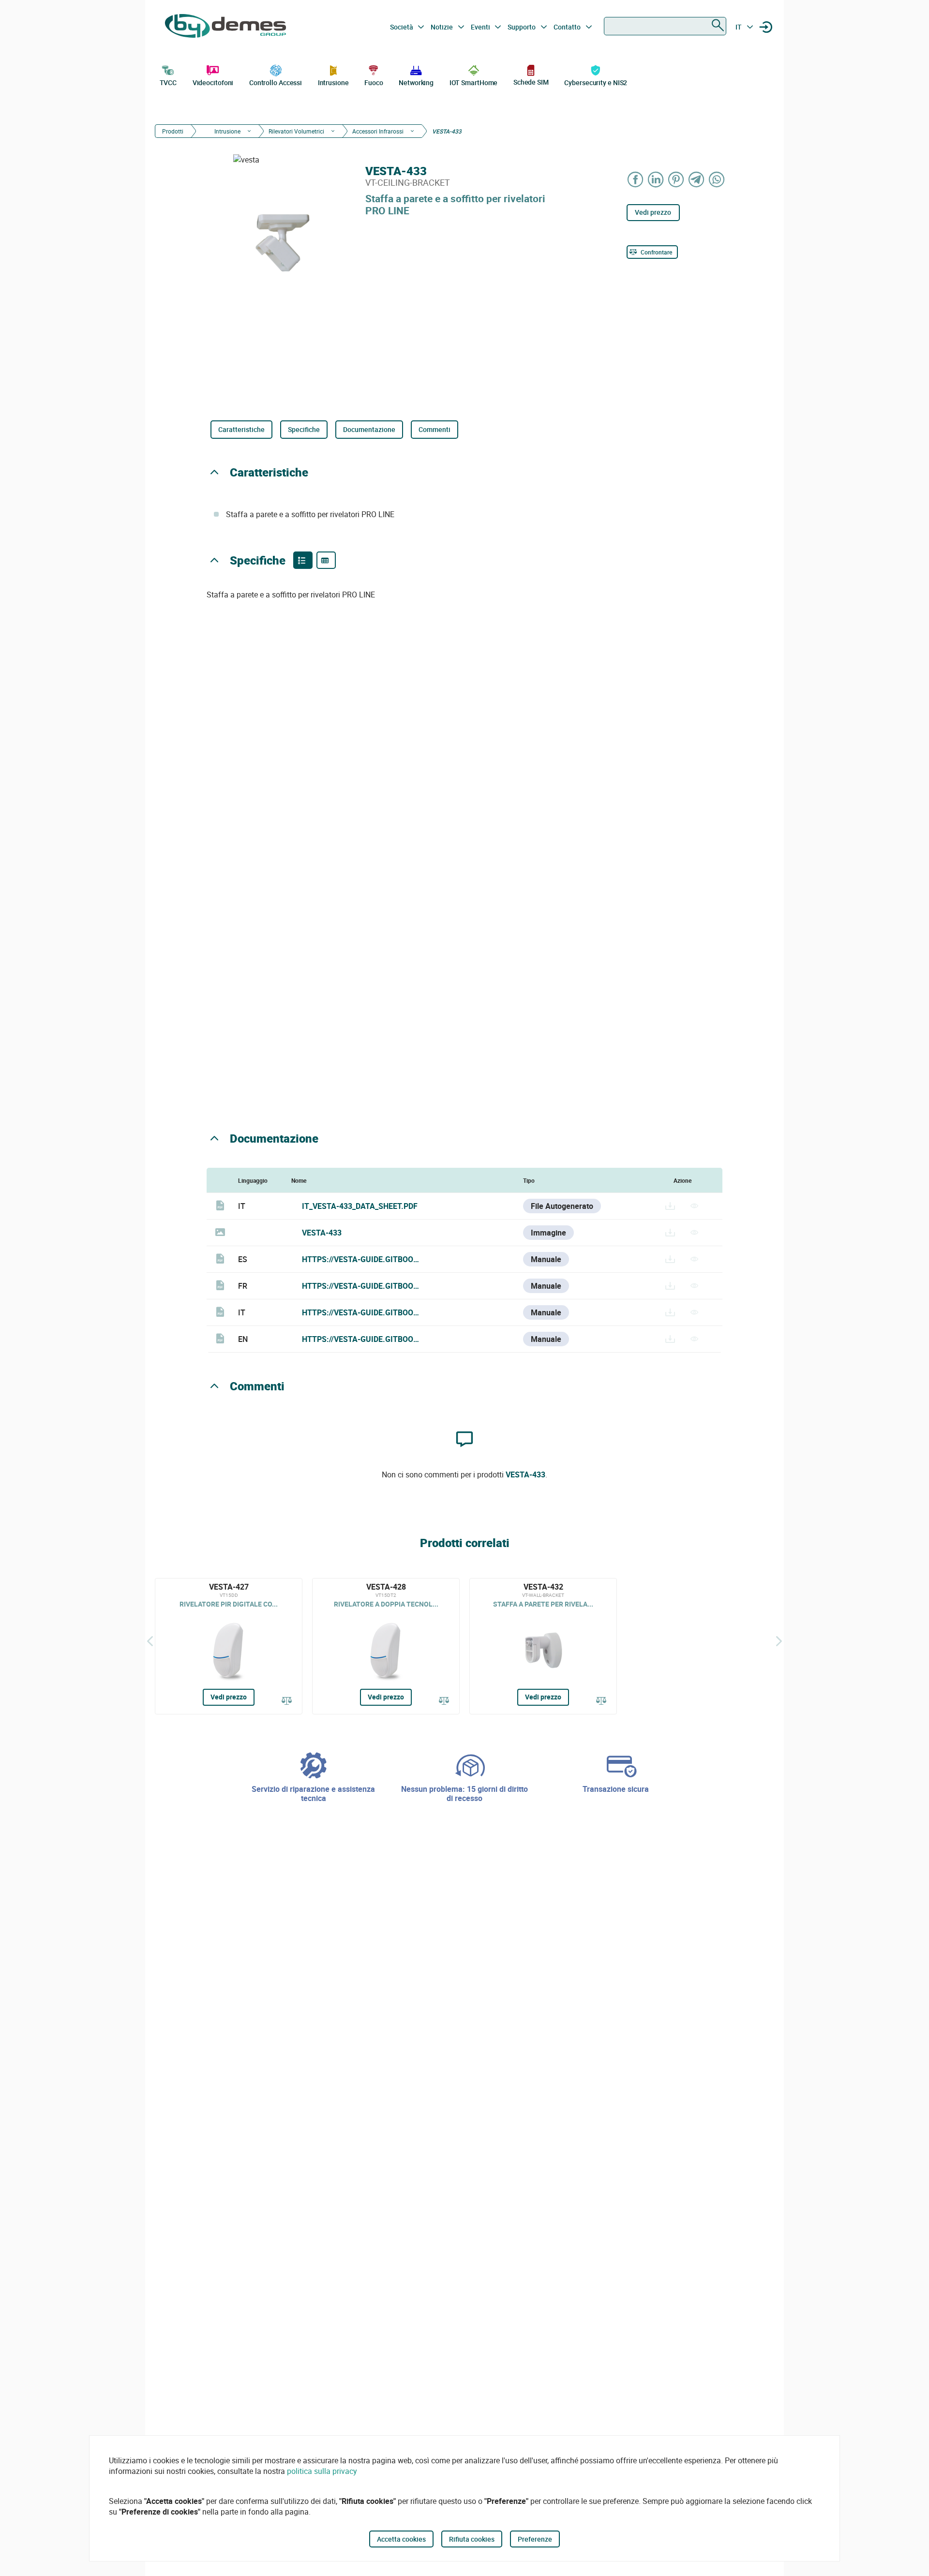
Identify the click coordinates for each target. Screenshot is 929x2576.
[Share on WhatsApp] (717, 179)
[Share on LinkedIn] (656, 179)
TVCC (168, 82)
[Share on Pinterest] (676, 179)
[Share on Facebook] (636, 179)
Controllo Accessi (276, 82)
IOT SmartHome (474, 82)
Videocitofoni (213, 82)
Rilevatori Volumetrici (296, 131)
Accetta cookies (401, 2539)
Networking (416, 82)
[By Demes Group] (225, 27)
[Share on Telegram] (697, 179)
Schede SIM (531, 82)
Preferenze (535, 2539)
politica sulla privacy (322, 2471)
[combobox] (665, 26)
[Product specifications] (326, 560)
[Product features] (303, 560)
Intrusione (333, 82)
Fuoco (374, 82)
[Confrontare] (287, 1701)
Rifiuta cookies (472, 2539)
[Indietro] (150, 1641)
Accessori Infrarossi (378, 131)
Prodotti (173, 131)
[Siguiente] (779, 1641)
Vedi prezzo (653, 212)
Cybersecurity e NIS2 (596, 82)
